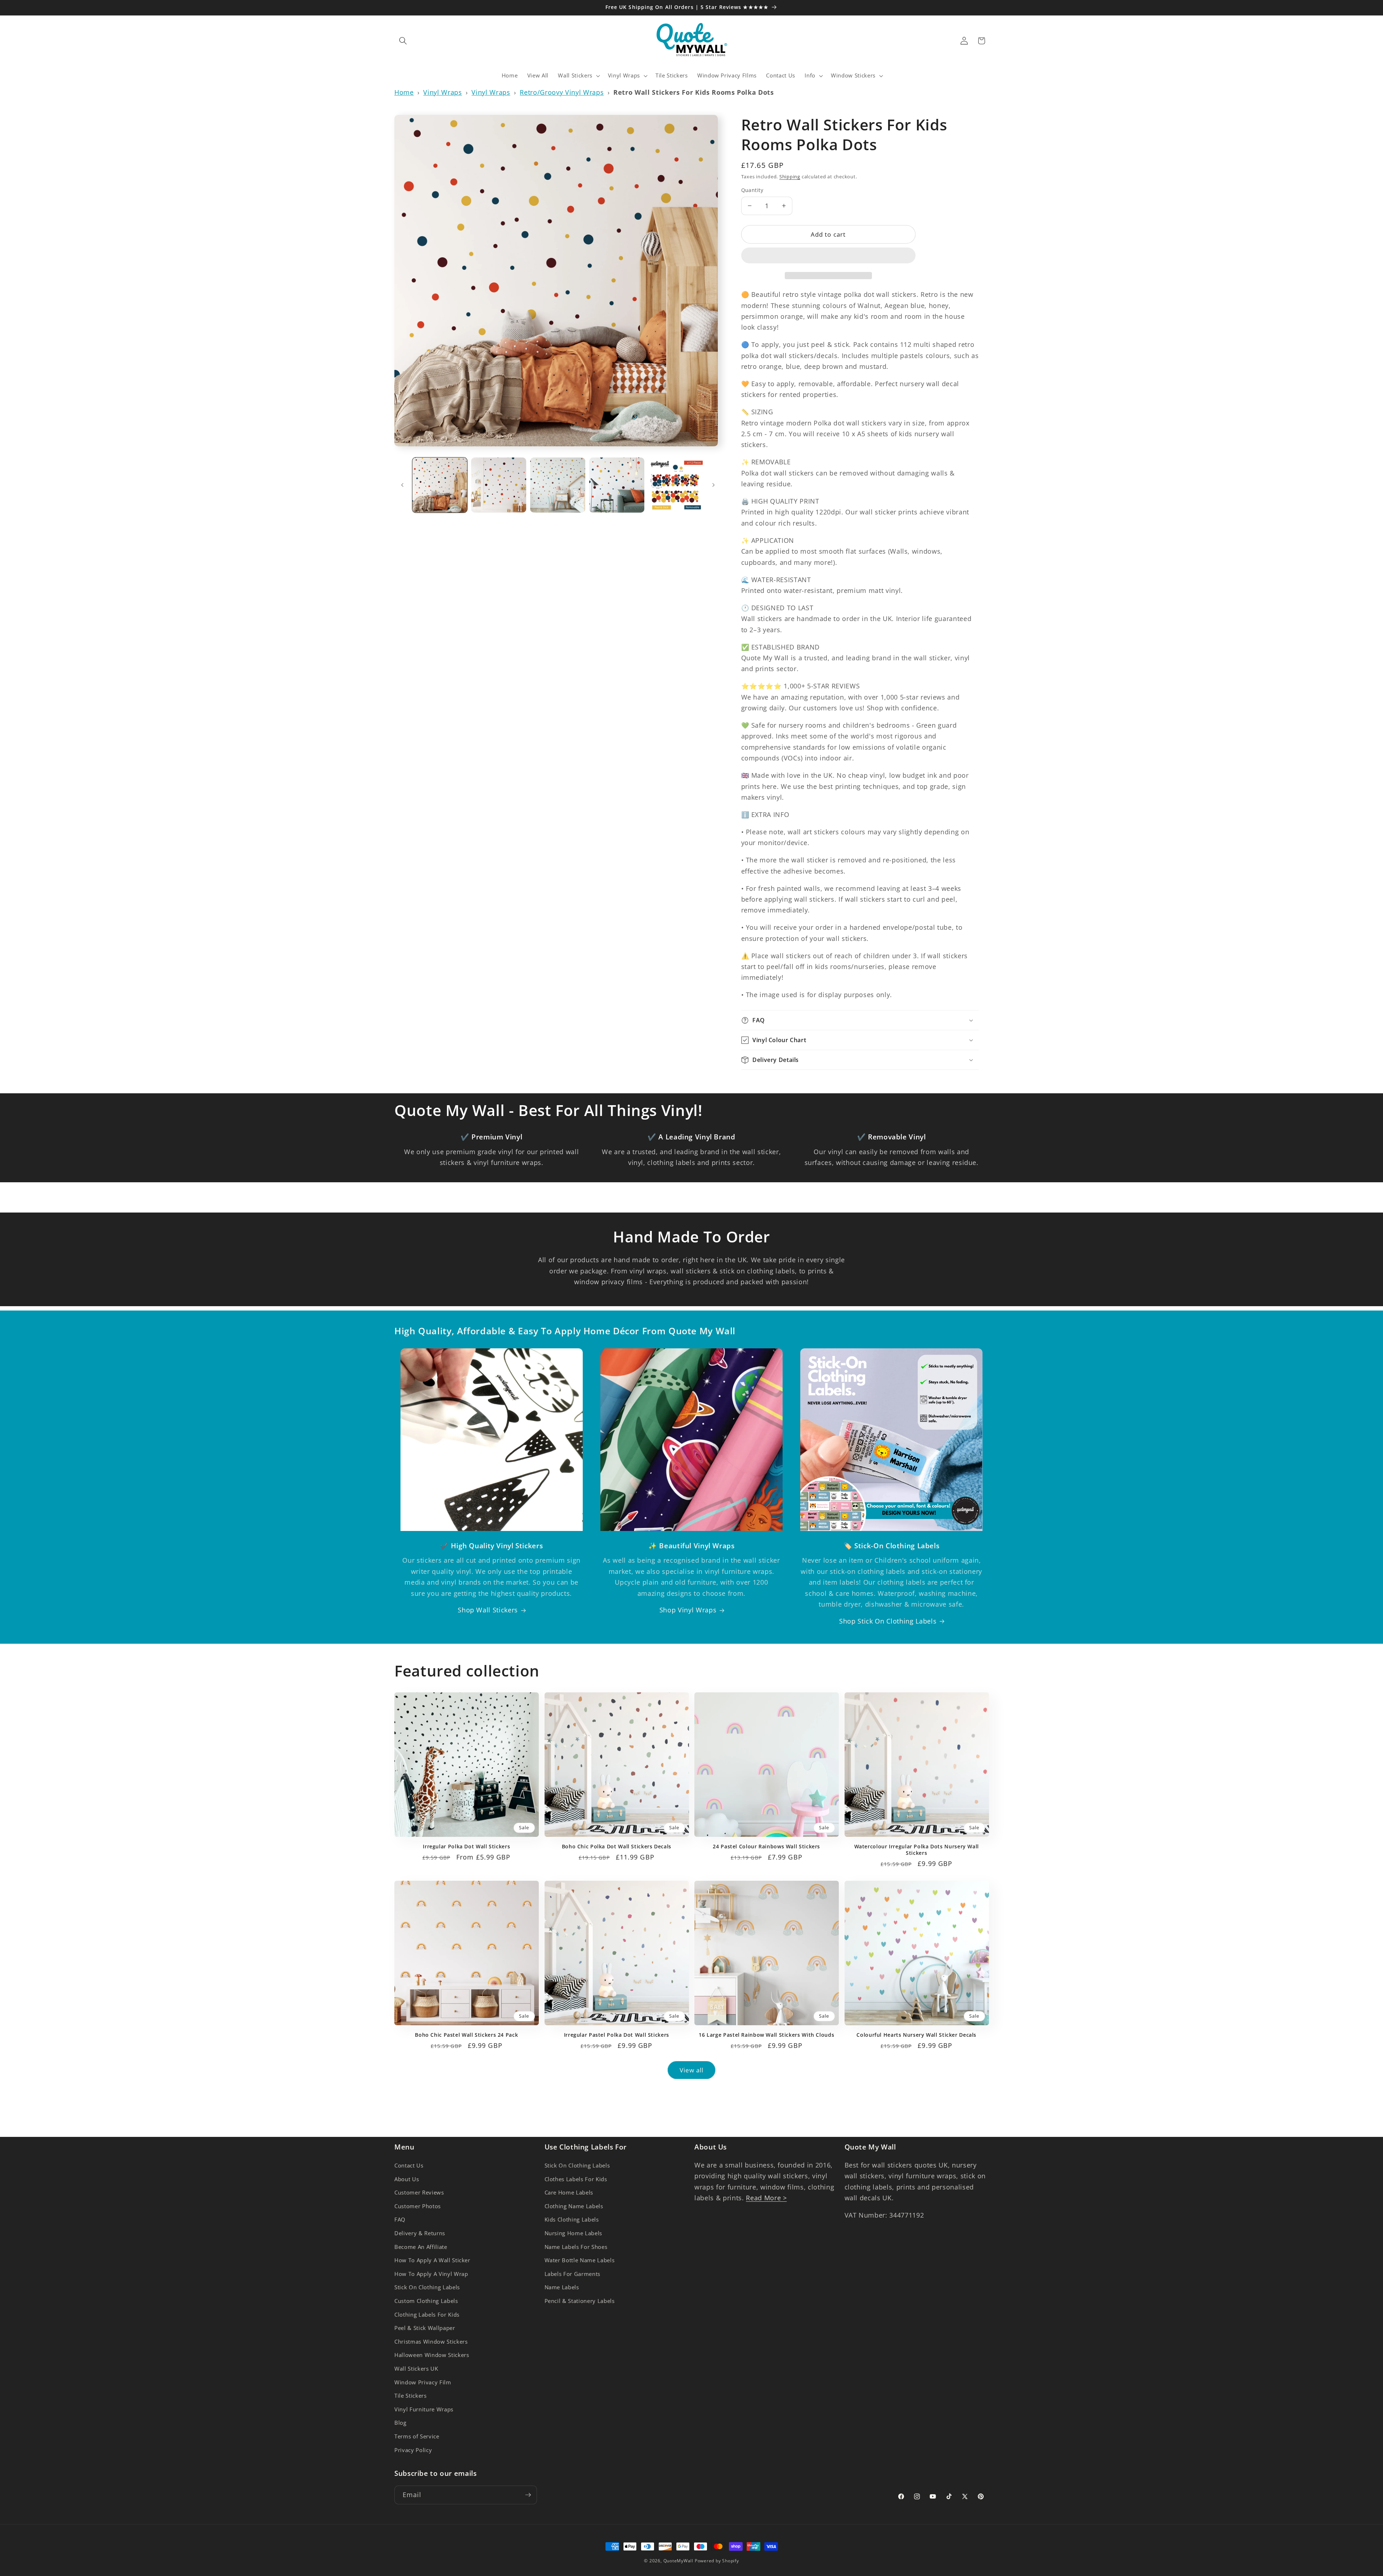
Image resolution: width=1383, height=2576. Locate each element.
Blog (400, 2423)
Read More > (766, 2198)
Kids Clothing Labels (572, 2220)
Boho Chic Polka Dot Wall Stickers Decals (617, 1847)
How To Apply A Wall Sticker (432, 2260)
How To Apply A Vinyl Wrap (431, 2274)
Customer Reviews (419, 2193)
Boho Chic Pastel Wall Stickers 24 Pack (466, 2035)
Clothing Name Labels (574, 2206)
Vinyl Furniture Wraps (424, 2409)
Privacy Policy (413, 2450)
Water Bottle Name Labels (580, 2260)
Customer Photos (418, 2206)
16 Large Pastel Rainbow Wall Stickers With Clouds (766, 2035)
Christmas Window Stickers (431, 2342)
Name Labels (562, 2287)
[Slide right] (713, 485)
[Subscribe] (528, 2495)
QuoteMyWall (678, 2561)
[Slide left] (402, 485)
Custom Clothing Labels (426, 2301)
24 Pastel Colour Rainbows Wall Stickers (766, 1847)
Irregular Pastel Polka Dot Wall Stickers (617, 2035)
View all (692, 2070)
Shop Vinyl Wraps (688, 1610)
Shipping (790, 177)
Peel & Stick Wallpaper (425, 2328)
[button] (828, 257)
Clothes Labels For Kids (576, 2179)
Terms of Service (417, 2436)
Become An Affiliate (421, 2247)
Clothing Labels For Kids (427, 2315)
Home (404, 92)
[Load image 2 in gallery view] (499, 485)
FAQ (400, 2220)
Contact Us (409, 2166)
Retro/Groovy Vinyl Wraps (562, 92)
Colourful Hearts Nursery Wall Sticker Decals (916, 2035)
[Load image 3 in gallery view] (558, 485)
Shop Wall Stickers (488, 1610)
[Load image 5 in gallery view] (676, 485)
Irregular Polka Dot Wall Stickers (466, 1847)
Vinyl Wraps (442, 92)
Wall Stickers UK (416, 2369)
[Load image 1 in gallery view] (440, 485)
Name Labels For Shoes (576, 2247)
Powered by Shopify (717, 2561)
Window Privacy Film (423, 2382)
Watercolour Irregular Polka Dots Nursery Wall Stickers (917, 1850)
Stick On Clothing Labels (427, 2287)
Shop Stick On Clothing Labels (888, 1621)
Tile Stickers (411, 2396)
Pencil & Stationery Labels (580, 2301)
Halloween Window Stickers (432, 2355)
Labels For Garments (573, 2274)
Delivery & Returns (420, 2233)
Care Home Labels (569, 2193)
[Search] (403, 41)
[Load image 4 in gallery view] (617, 485)
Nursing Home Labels (574, 2233)
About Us (407, 2179)
